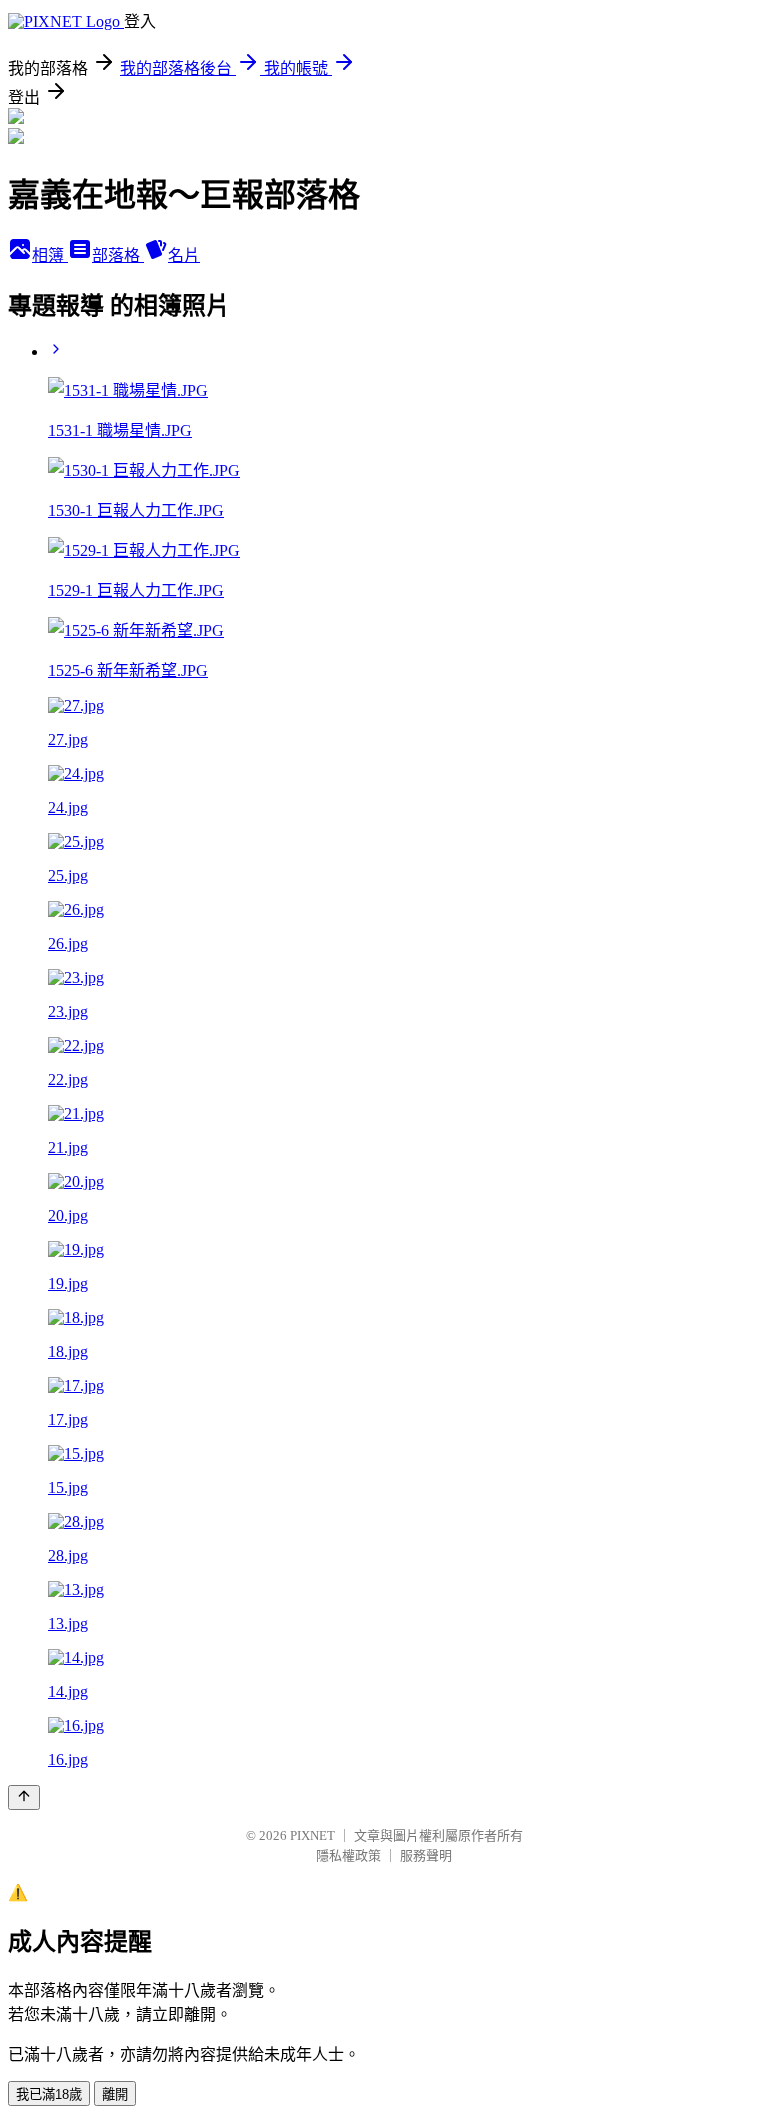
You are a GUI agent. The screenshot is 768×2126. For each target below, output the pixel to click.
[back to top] (24, 1797)
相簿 (50, 255)
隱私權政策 (348, 1855)
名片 (184, 255)
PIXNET (312, 1835)
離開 (115, 2094)
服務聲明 (426, 1855)
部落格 (118, 255)
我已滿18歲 (49, 2094)
